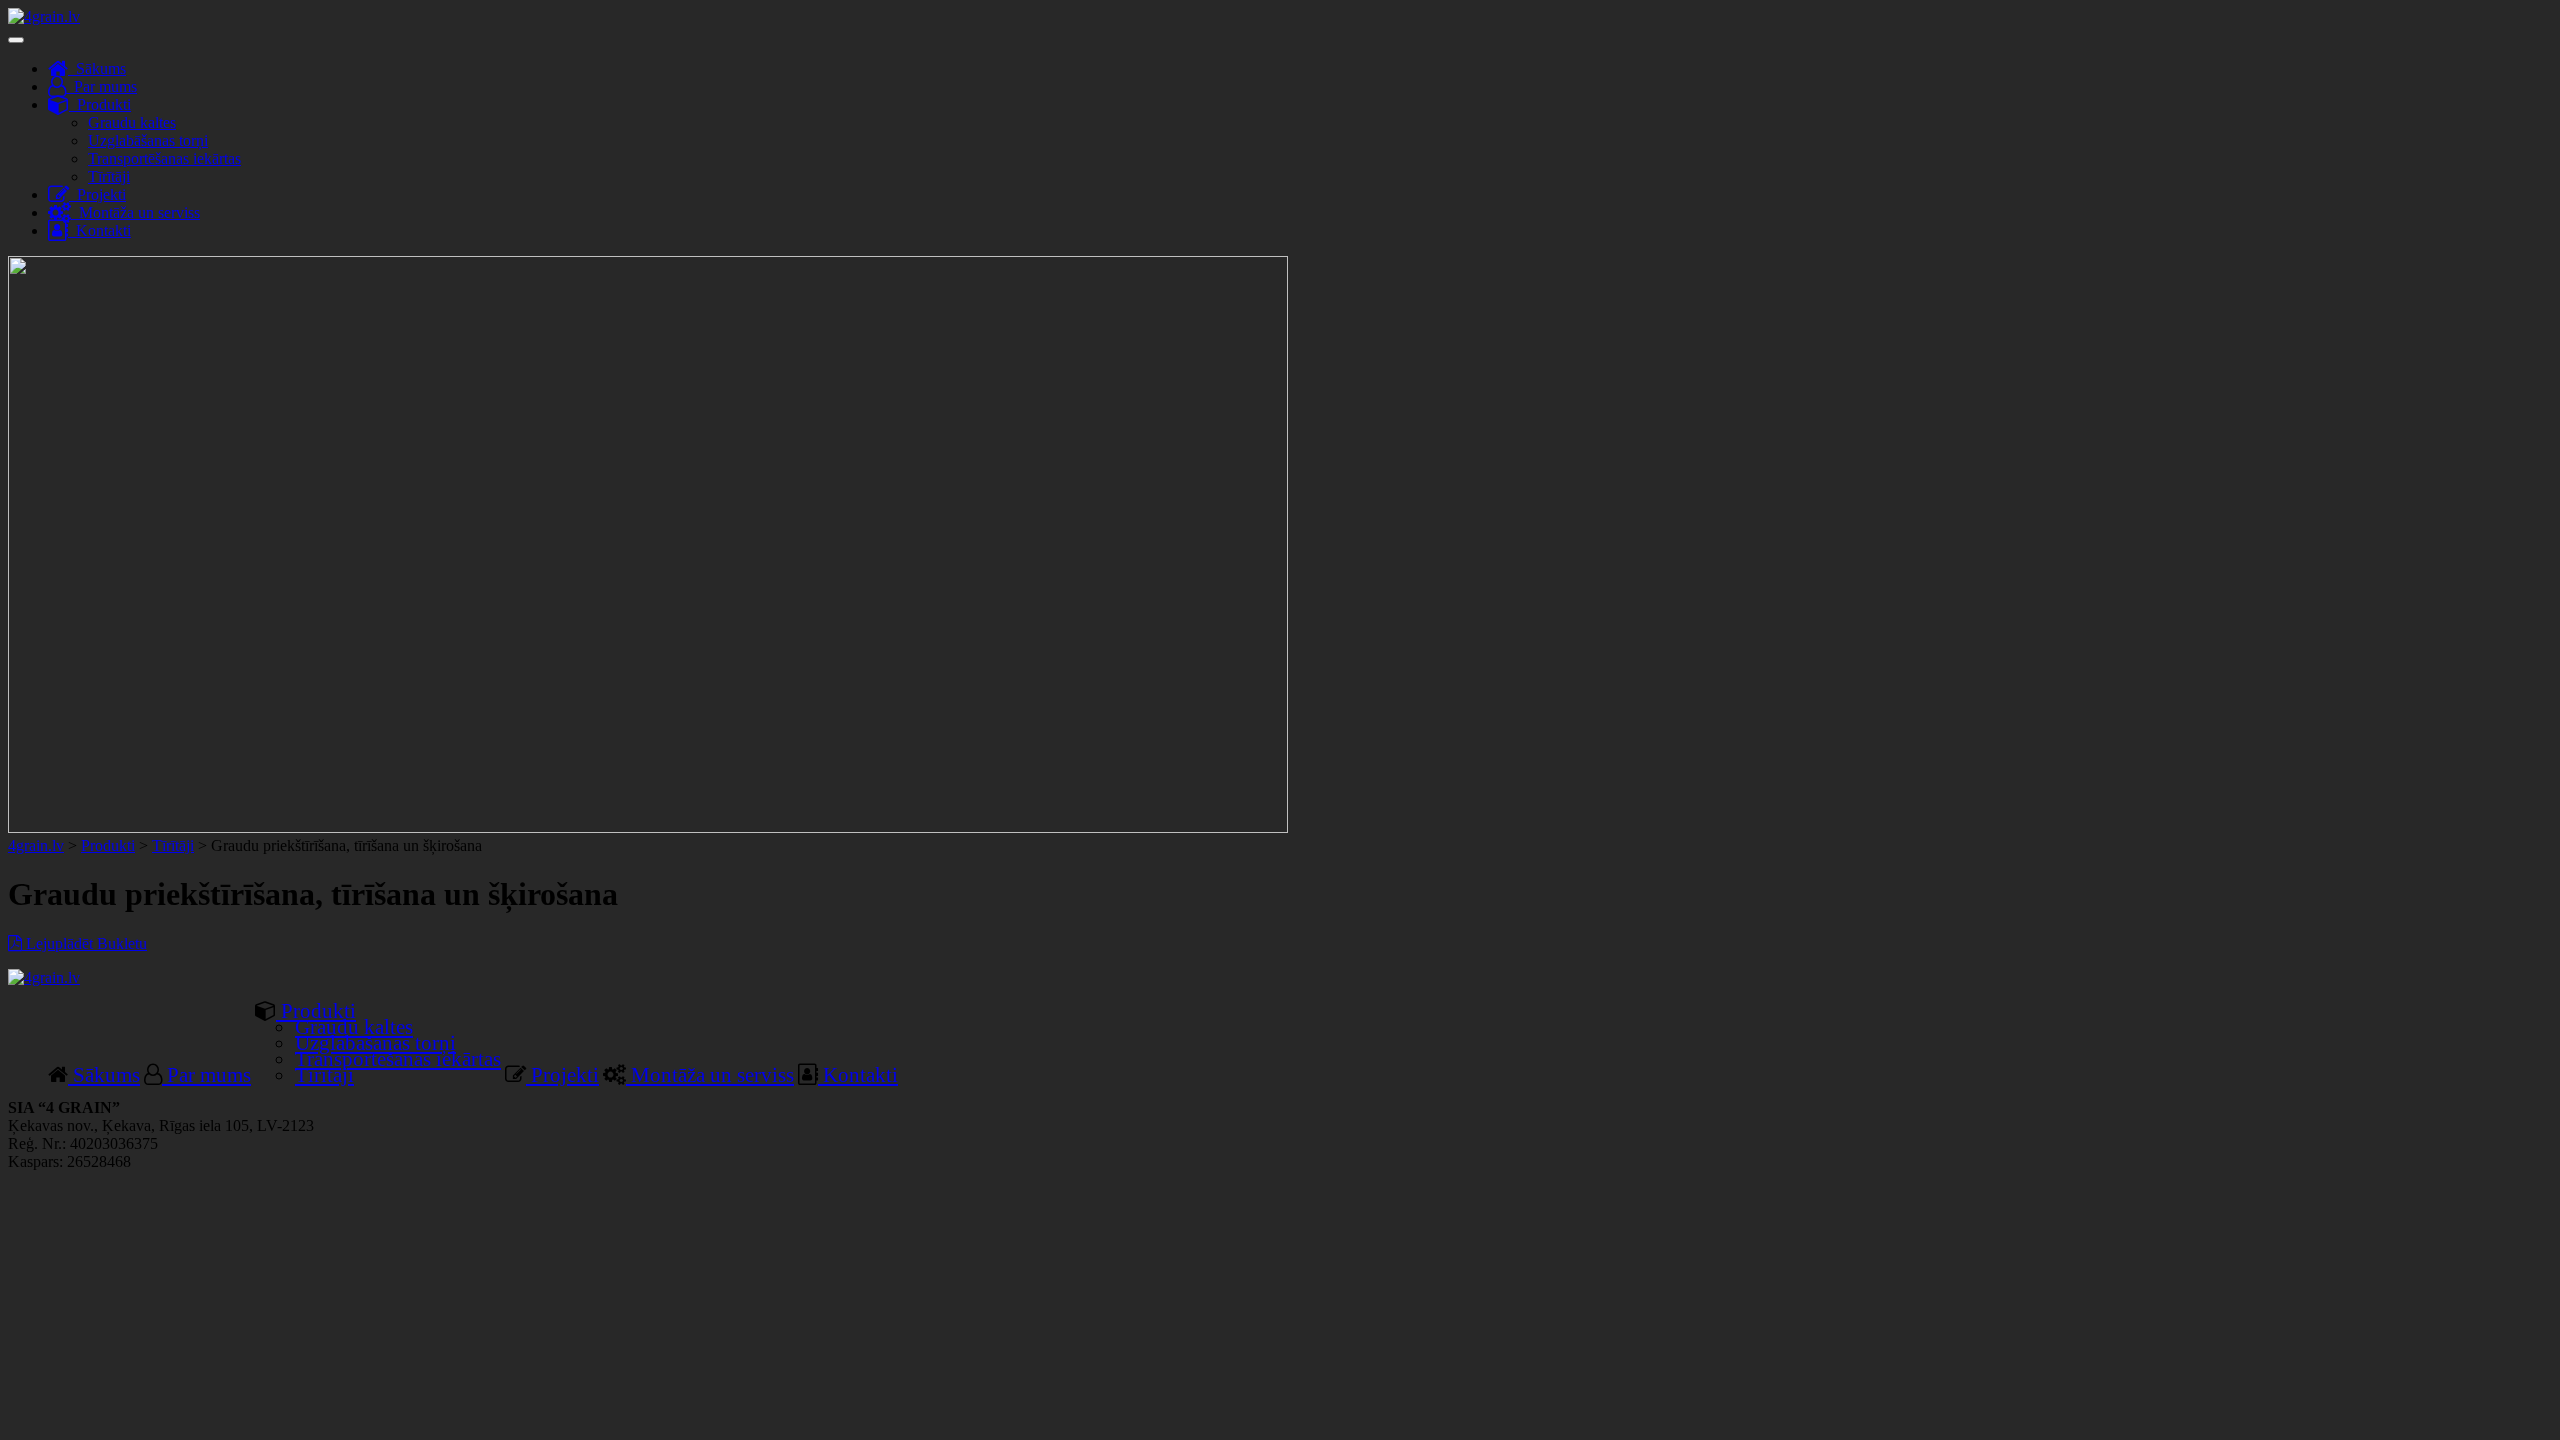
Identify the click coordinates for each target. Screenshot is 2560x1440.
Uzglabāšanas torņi (148, 140)
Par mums (101, 86)
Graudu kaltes (132, 122)
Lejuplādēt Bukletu (84, 943)
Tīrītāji (109, 176)
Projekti (97, 194)
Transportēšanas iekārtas (164, 158)
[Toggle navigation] (16, 40)
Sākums (97, 68)
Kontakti (99, 230)
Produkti (100, 104)
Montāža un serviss (135, 212)
